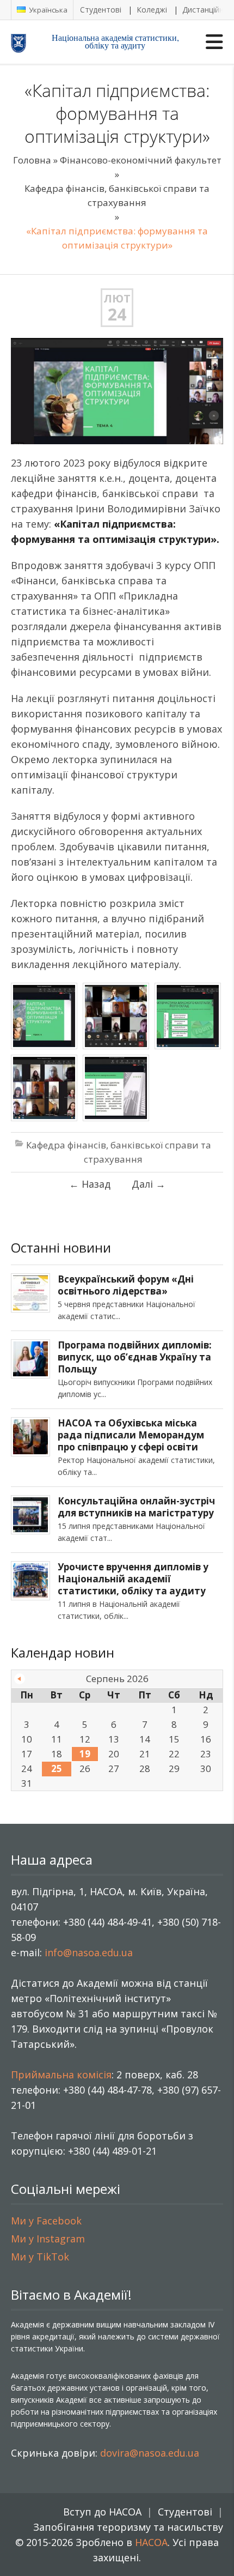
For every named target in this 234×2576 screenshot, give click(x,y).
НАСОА (151, 2542)
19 (85, 1754)
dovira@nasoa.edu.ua (150, 2453)
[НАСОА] (28, 43)
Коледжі (152, 10)
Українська (47, 10)
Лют (117, 298)
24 (117, 315)
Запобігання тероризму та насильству (128, 2527)
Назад (90, 1184)
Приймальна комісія (61, 2075)
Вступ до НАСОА (102, 2512)
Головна (32, 160)
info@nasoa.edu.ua (89, 1952)
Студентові (101, 10)
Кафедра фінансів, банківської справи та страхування (117, 195)
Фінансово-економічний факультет (141, 160)
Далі (149, 1184)
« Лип (20, 1679)
